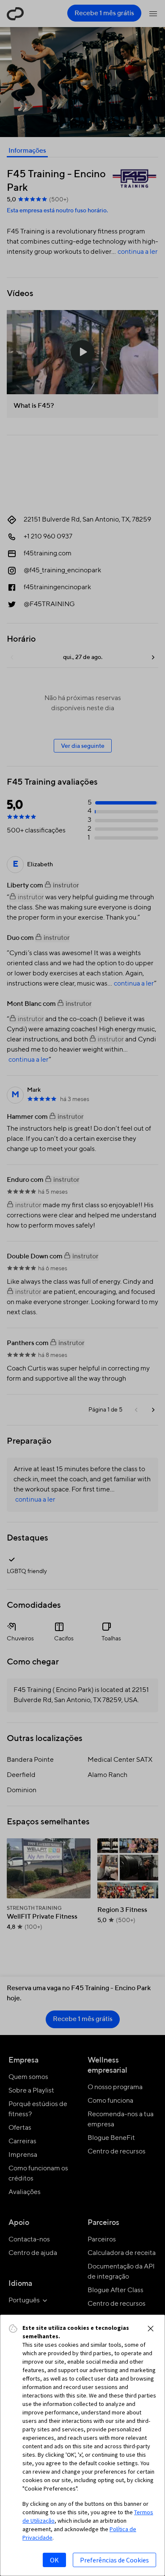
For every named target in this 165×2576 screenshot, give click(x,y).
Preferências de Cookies (114, 2560)
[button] (151, 2329)
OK (54, 2560)
